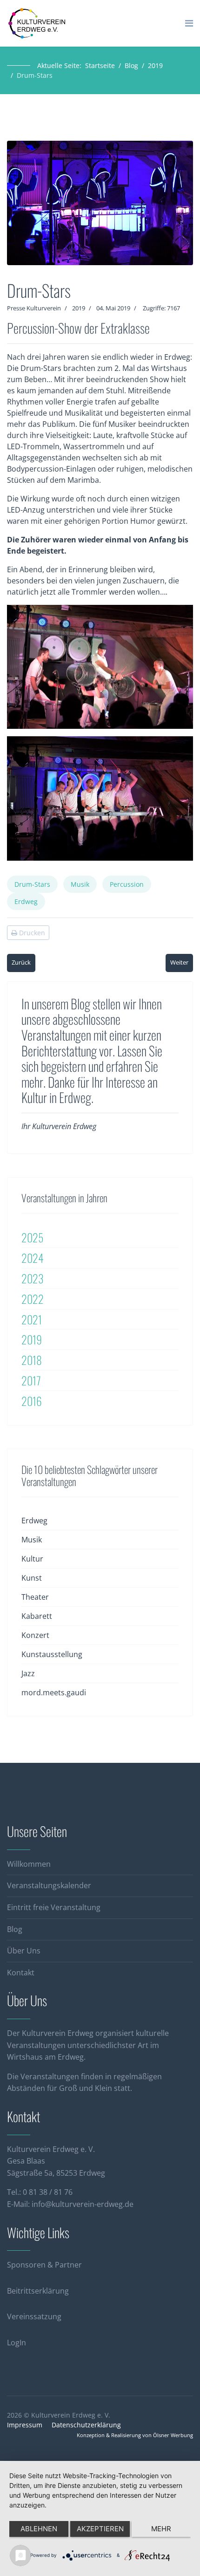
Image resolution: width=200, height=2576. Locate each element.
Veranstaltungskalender (49, 1885)
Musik (80, 884)
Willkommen (29, 1864)
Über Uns (24, 1951)
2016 (32, 1401)
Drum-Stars (32, 884)
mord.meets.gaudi (54, 1692)
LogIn (17, 2343)
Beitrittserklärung (38, 2291)
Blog (15, 1929)
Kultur (32, 1559)
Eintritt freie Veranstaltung (54, 1907)
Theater (35, 1597)
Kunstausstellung (52, 1654)
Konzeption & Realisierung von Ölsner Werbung (135, 2435)
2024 (33, 1258)
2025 (32, 1237)
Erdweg (26, 901)
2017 (31, 1380)
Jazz (28, 1673)
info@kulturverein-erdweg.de (83, 2204)
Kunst (32, 1578)
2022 (33, 1299)
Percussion (127, 884)
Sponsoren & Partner (44, 2265)
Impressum (25, 2425)
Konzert (35, 1635)
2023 (33, 1278)
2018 (32, 1360)
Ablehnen (39, 2529)
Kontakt (21, 1973)
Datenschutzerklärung (86, 2425)
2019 (79, 308)
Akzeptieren (100, 2529)
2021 (32, 1319)
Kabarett (37, 1616)
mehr (161, 2529)
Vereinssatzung (34, 2316)
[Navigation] (189, 23)
